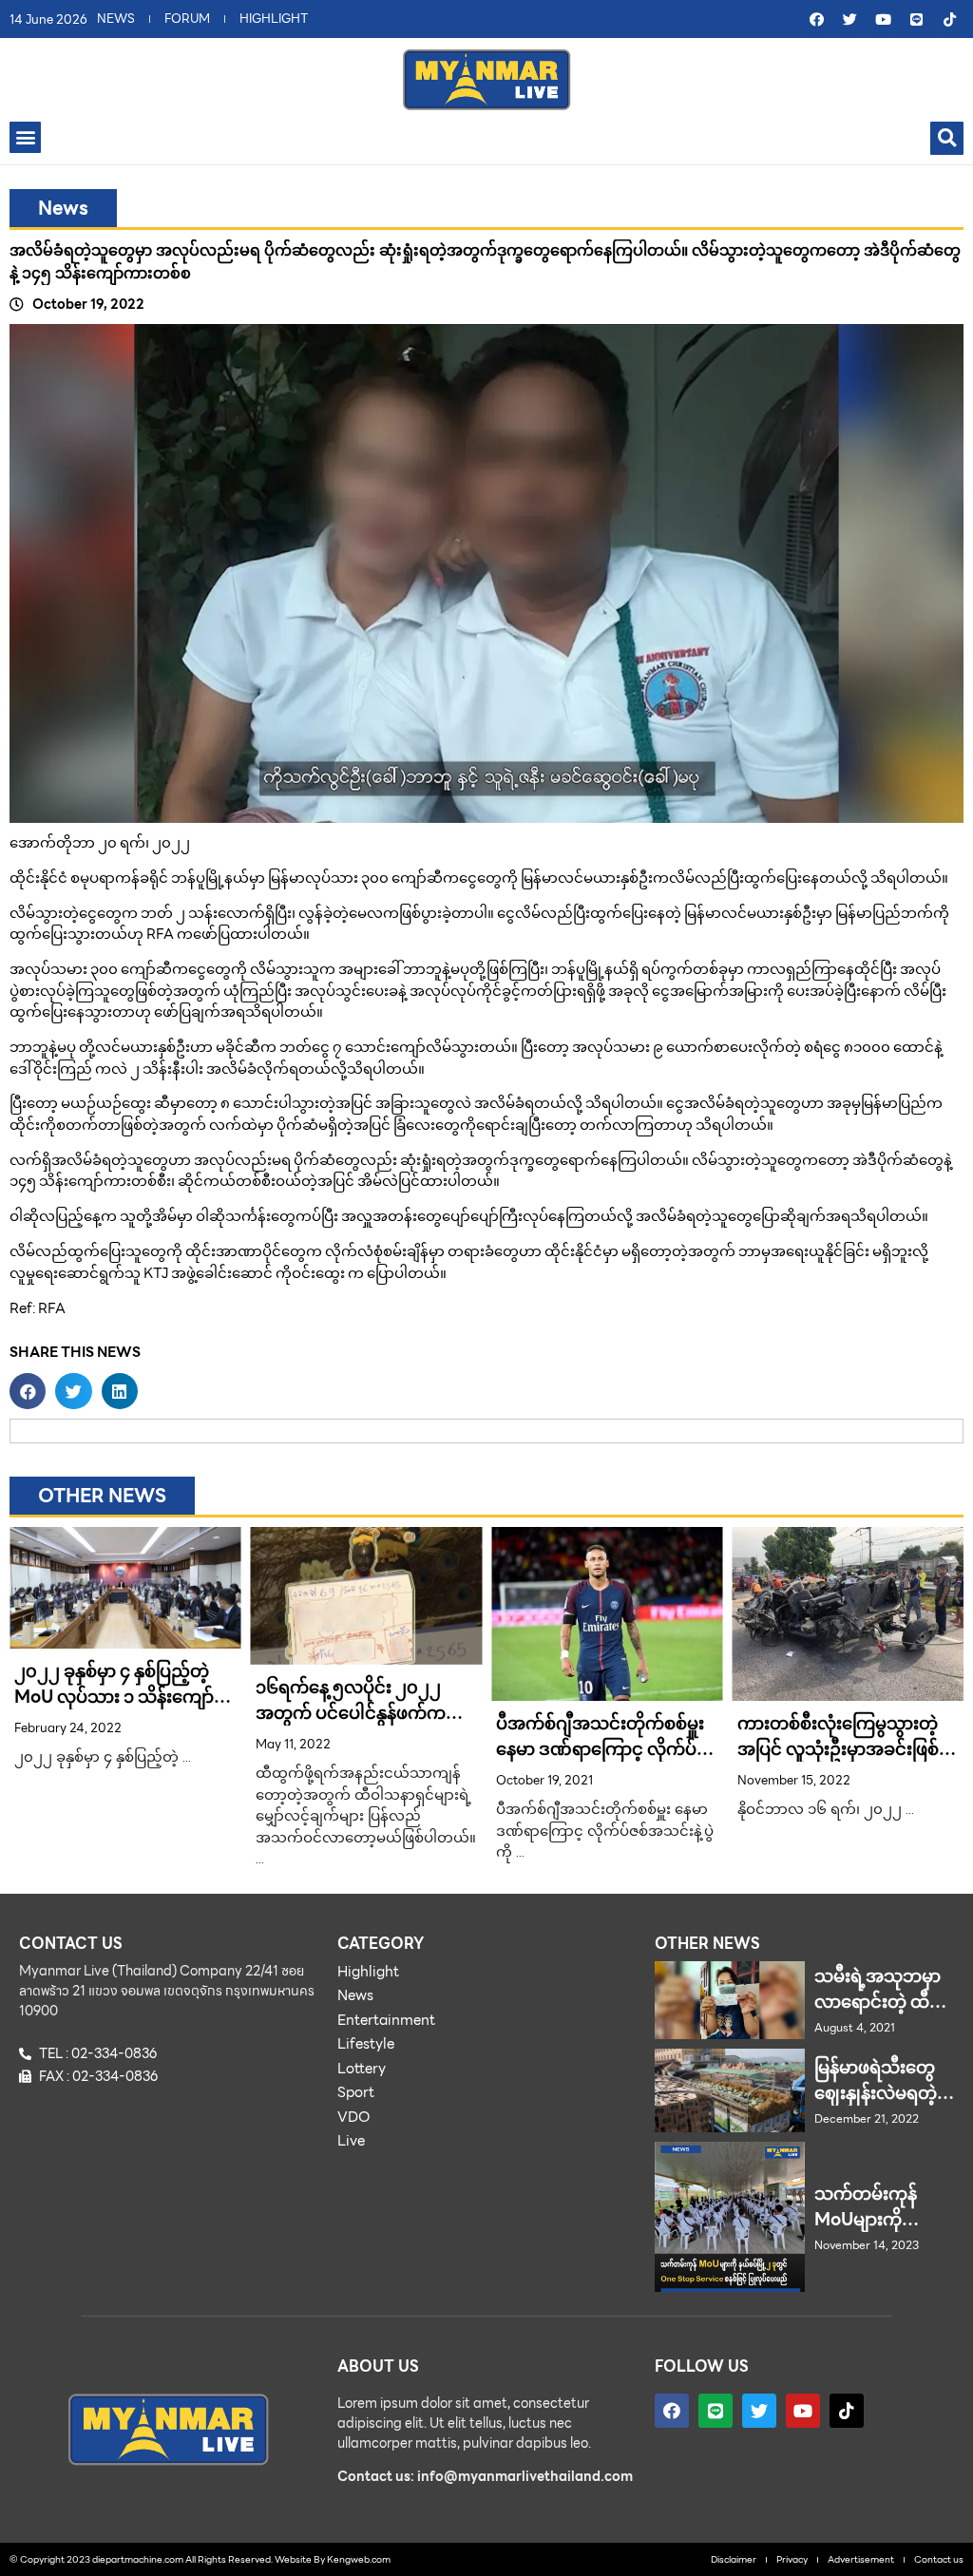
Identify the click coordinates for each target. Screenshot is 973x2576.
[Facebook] (816, 19)
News (63, 208)
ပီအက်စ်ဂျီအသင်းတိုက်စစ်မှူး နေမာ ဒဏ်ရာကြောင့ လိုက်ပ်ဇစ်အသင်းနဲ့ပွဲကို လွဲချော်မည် (600, 1749)
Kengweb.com (359, 2559)
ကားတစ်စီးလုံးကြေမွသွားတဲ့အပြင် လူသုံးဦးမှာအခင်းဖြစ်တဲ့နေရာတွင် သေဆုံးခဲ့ (848, 1749)
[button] (25, 137)
